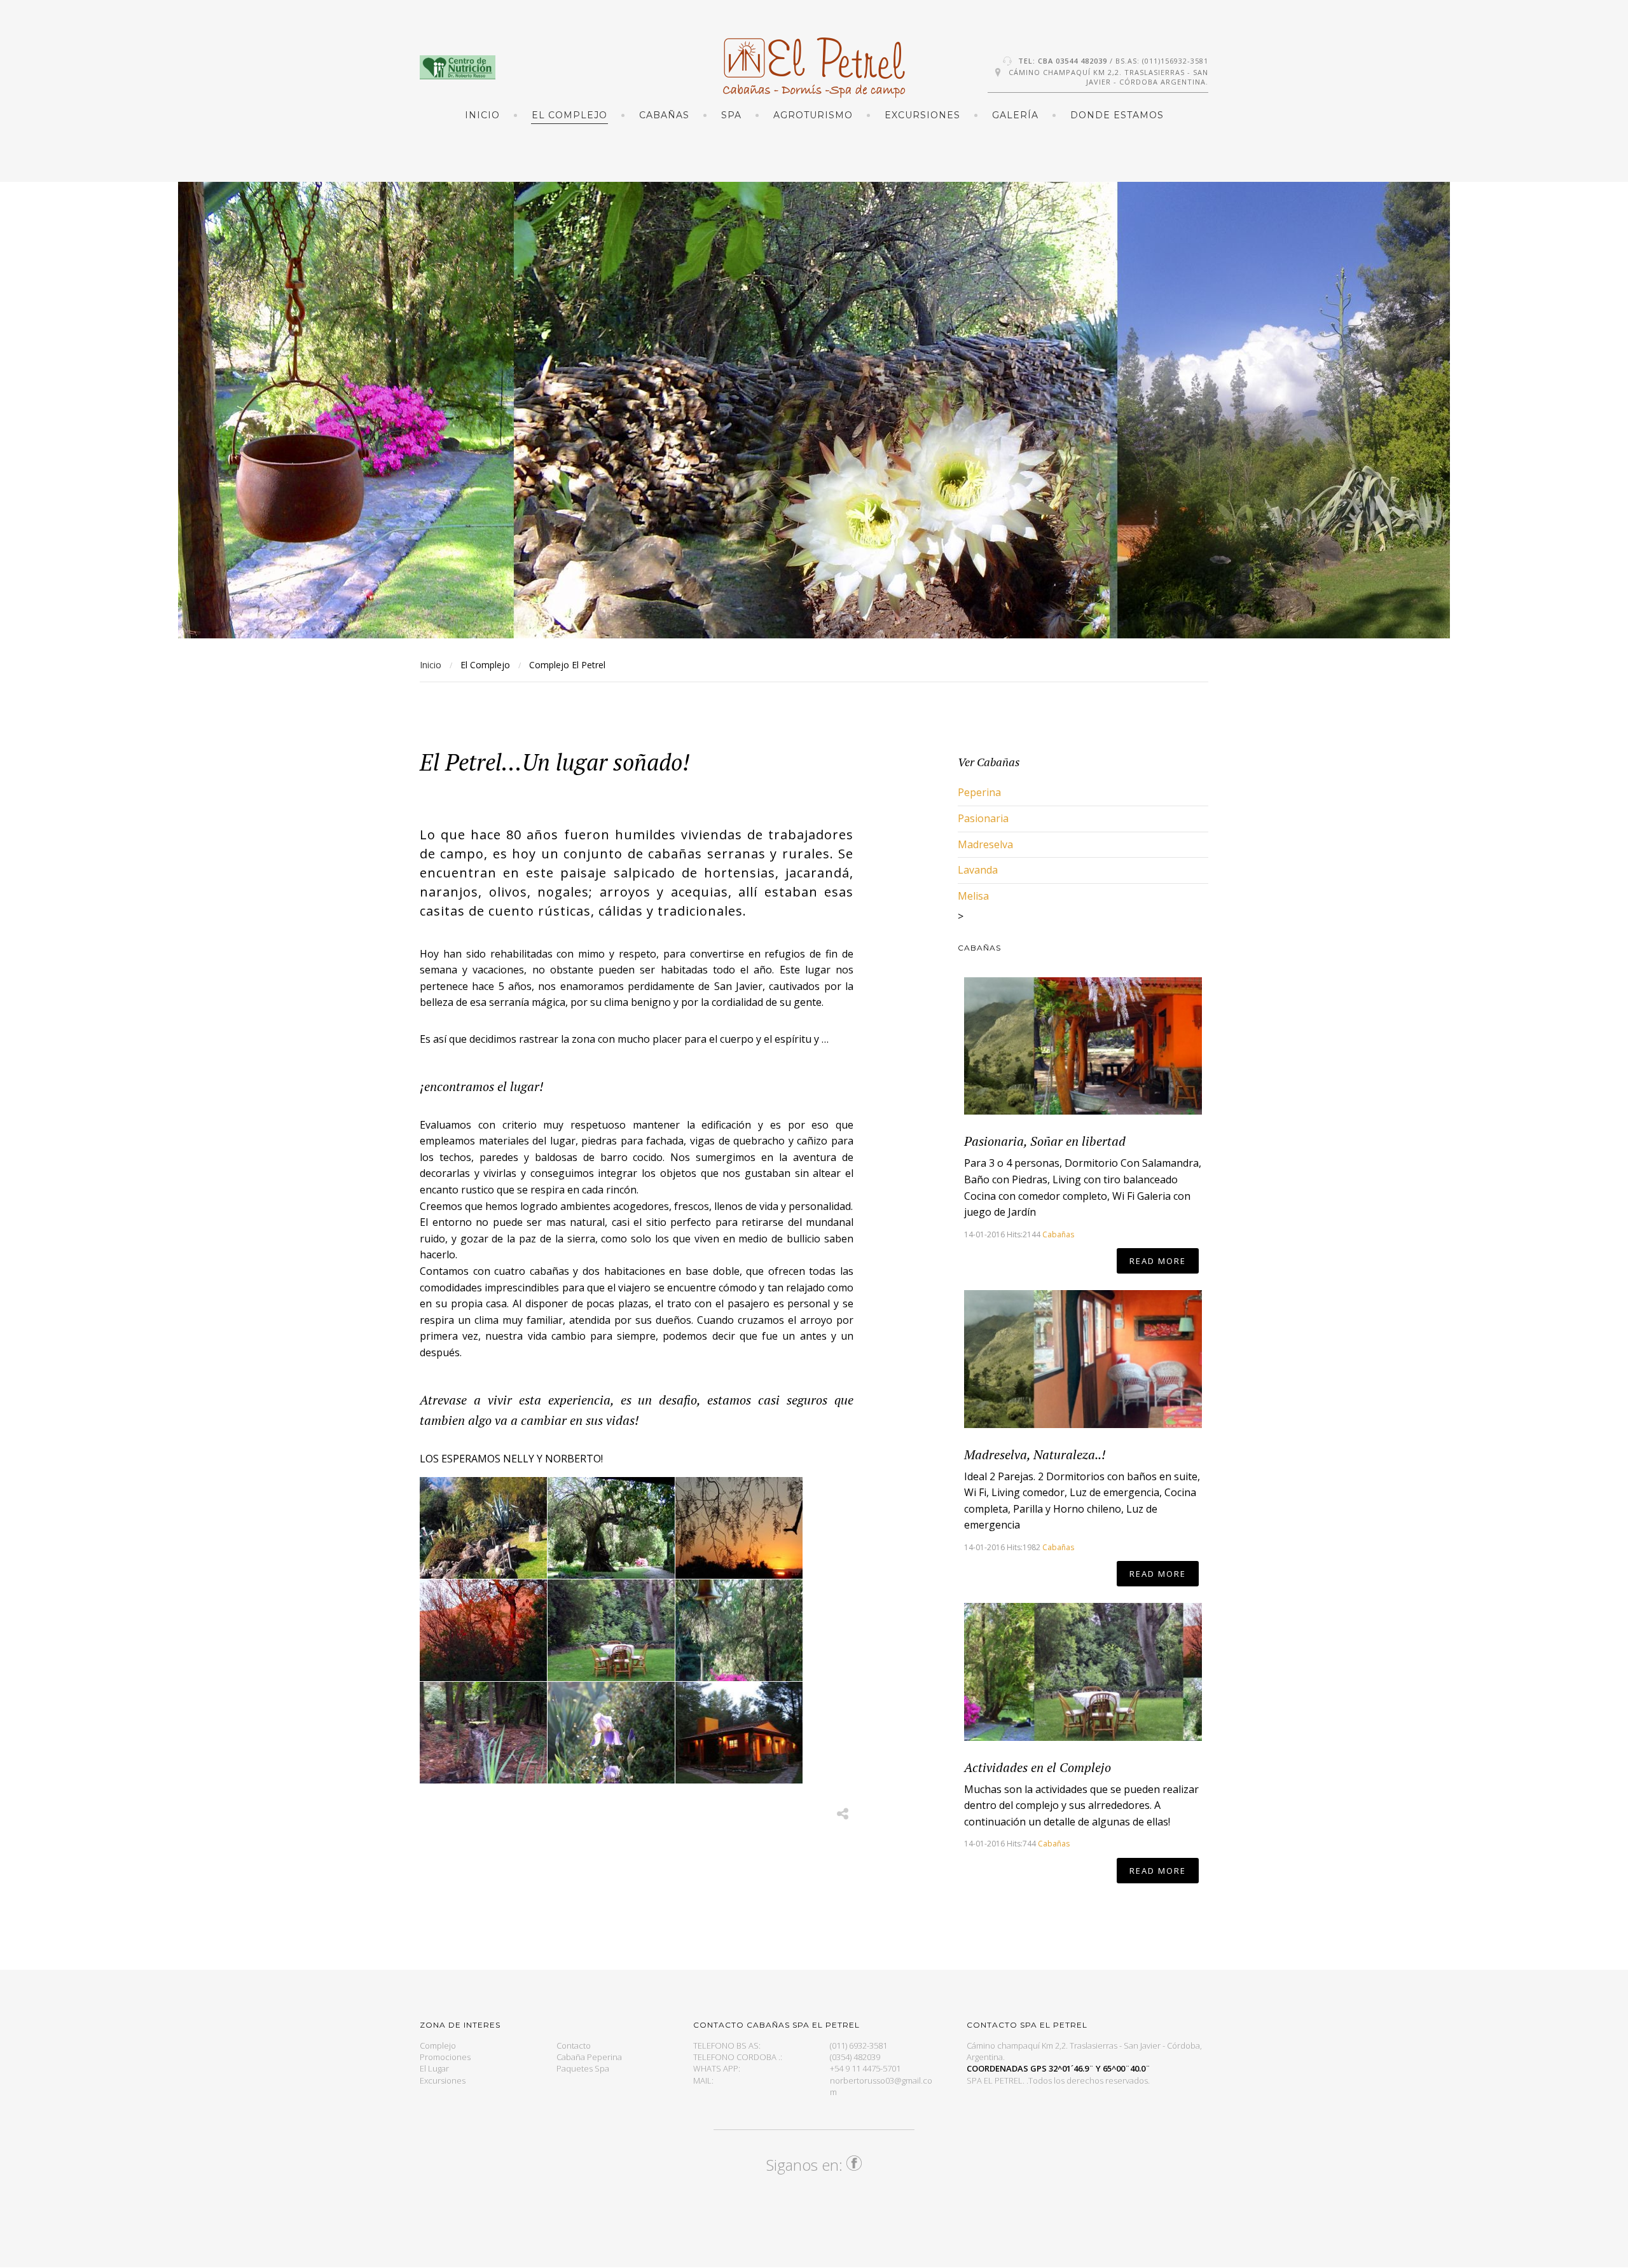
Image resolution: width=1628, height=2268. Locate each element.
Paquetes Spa (583, 2068)
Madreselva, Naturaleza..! (1035, 1454)
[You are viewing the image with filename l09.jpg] (611, 1733)
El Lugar (434, 2068)
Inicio (482, 115)
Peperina (979, 792)
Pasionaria (983, 818)
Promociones (445, 2057)
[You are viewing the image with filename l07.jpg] (739, 1630)
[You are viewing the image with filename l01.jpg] (483, 1528)
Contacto (574, 2045)
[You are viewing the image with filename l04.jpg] (483, 1630)
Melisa (973, 896)
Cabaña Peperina (589, 2057)
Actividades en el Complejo (1038, 1767)
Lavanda (978, 870)
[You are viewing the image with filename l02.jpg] (611, 1528)
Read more (1158, 1261)
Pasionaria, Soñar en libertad (1045, 1141)
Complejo (438, 2045)
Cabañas (1058, 1234)
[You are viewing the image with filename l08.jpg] (483, 1733)
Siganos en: (806, 2165)
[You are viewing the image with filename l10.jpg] (739, 1733)
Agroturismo (813, 115)
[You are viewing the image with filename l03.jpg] (739, 1528)
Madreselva (985, 844)
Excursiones (443, 2080)
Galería (1015, 115)
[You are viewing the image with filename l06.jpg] (611, 1630)
